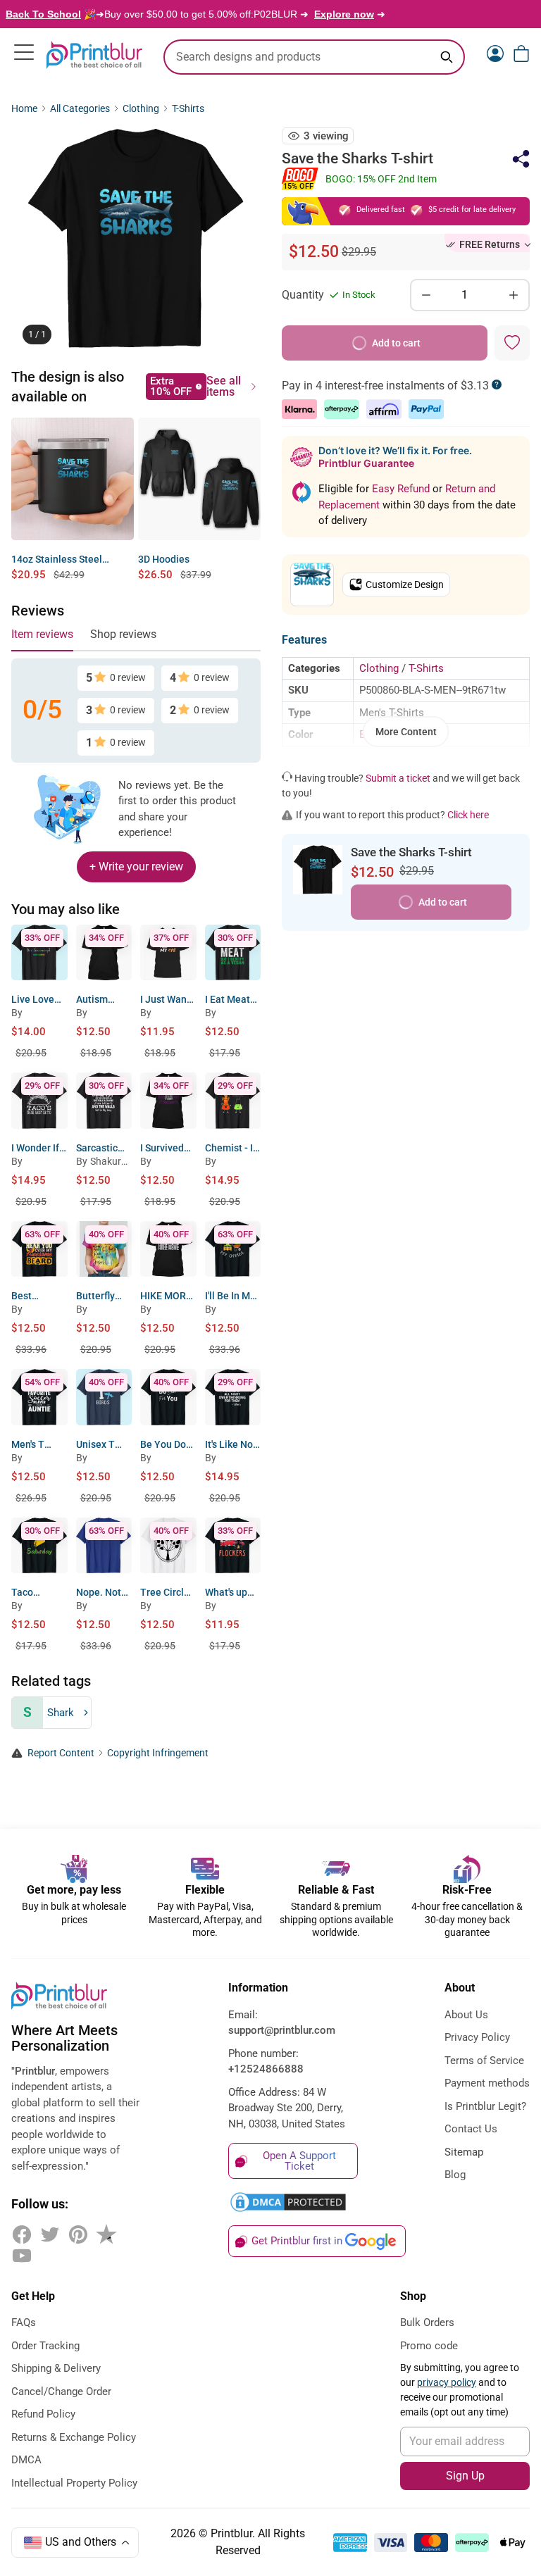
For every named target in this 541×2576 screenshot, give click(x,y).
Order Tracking (45, 2346)
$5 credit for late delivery (472, 210)
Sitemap (464, 2152)
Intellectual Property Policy (74, 2483)
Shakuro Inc (111, 1163)
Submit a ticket (398, 778)
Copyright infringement (158, 1753)
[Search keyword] (447, 57)
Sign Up (465, 2476)
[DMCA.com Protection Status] (293, 2202)
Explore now (344, 14)
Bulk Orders (427, 2322)
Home (24, 109)
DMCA (26, 2460)
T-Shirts (188, 109)
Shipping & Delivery (56, 2368)
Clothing (141, 109)
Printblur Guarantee (366, 463)
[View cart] (521, 54)
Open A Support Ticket (299, 2161)
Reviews (38, 611)
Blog (455, 2175)
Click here (468, 815)
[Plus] (514, 295)
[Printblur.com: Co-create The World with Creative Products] (94, 55)
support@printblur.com (282, 2030)
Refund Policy (43, 2414)
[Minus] (426, 295)
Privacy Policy (477, 2037)
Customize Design (405, 584)
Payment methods (487, 2083)
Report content (61, 1753)
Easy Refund (402, 489)
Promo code (429, 2346)
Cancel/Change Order (61, 2391)
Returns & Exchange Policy (74, 2437)
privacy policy (447, 2382)
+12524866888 (266, 2069)
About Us (466, 2015)
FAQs (24, 2322)
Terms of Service (484, 2061)
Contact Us (471, 2129)
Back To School (43, 14)
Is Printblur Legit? (485, 2106)
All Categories (80, 109)
